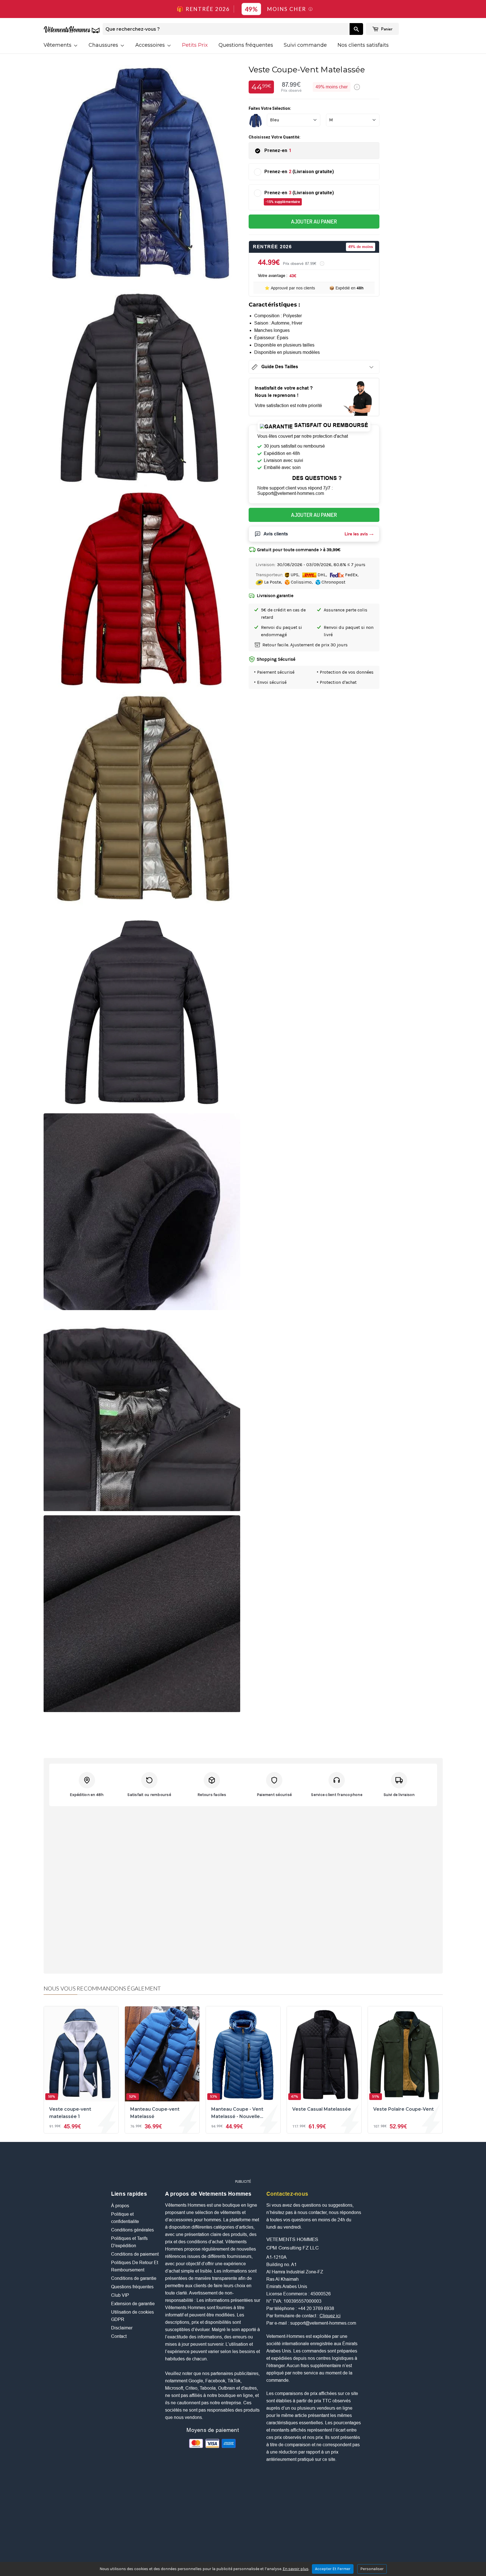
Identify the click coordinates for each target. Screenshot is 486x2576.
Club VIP (120, 2295)
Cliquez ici (330, 2316)
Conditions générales (132, 2230)
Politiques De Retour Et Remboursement (135, 2266)
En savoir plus (296, 2569)
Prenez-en (278, 150)
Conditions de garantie (134, 2278)
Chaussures (104, 45)
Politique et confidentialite (125, 2218)
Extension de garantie (133, 2304)
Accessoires (151, 45)
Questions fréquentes (246, 45)
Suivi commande (305, 45)
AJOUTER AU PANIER (314, 221)
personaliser (372, 2569)
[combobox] (226, 29)
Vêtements (58, 45)
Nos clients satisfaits (363, 45)
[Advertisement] (243, 2163)
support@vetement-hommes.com (323, 2323)
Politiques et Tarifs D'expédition (129, 2242)
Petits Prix (195, 45)
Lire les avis (356, 534)
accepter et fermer (333, 2569)
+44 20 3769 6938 (316, 2308)
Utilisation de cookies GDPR (132, 2316)
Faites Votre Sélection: (270, 108)
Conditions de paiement (135, 2254)
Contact (119, 2336)
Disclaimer (122, 2328)
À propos (120, 2206)
